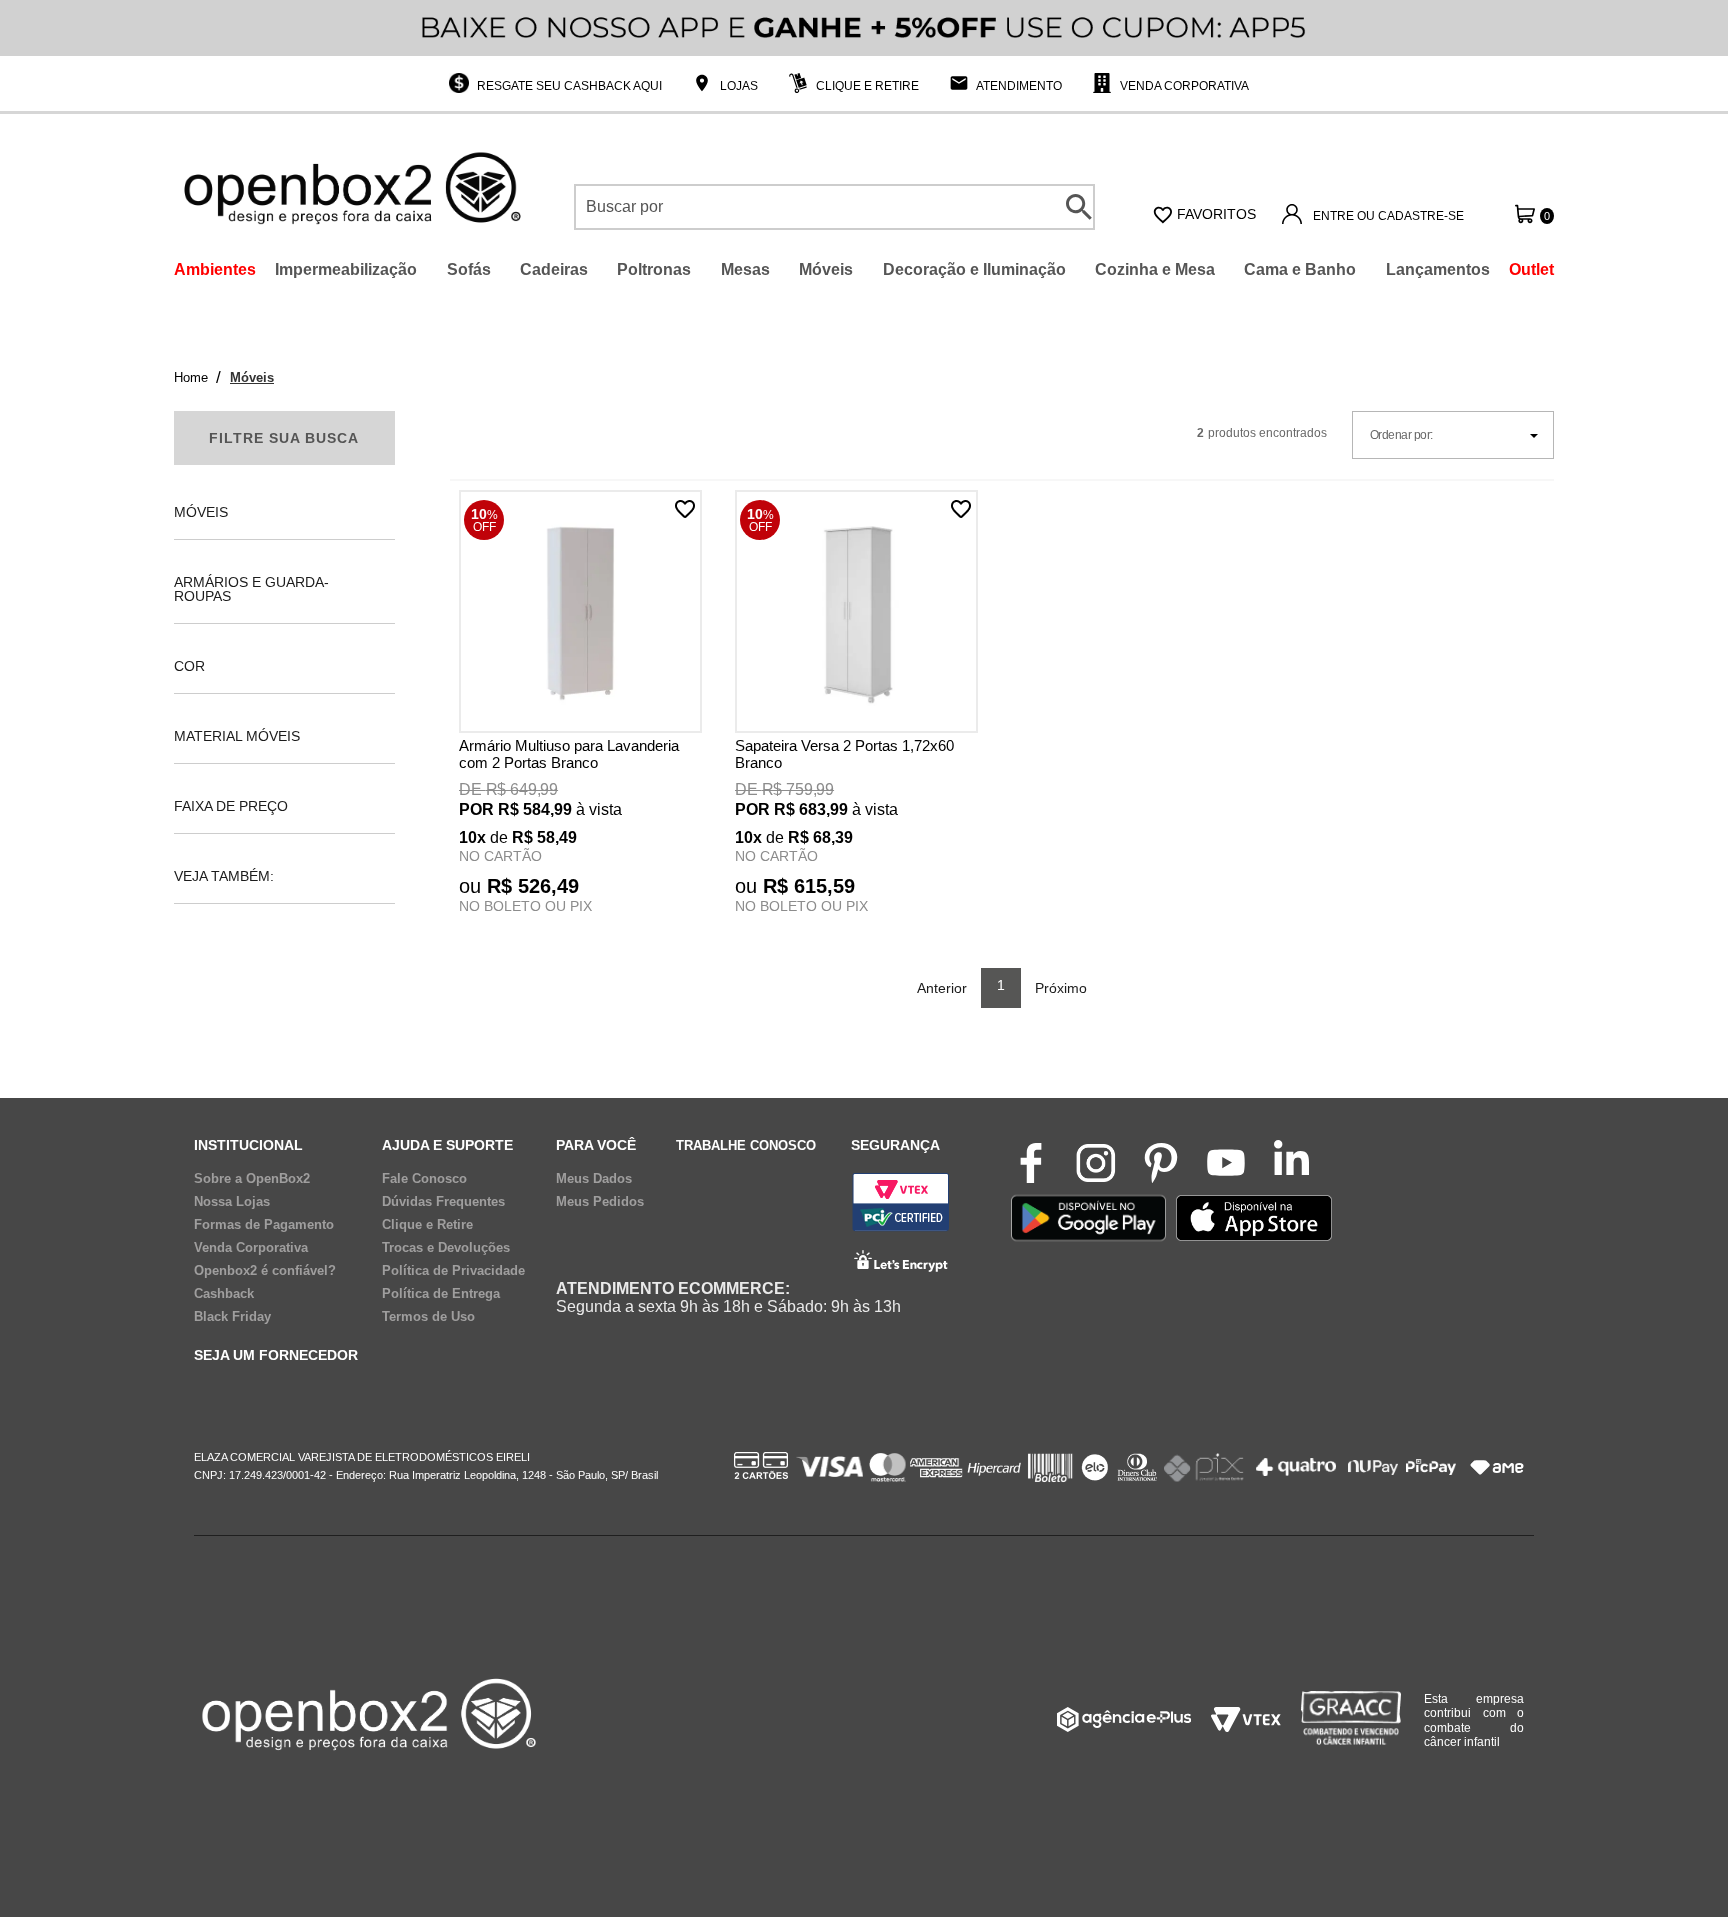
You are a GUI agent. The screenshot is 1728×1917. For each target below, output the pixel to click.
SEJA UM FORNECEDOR (276, 1355)
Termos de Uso (428, 1317)
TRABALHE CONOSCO (746, 1145)
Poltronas (654, 269)
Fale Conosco (424, 1179)
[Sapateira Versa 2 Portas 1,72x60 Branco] (856, 613)
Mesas (745, 269)
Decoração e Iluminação (974, 269)
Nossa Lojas (232, 1202)
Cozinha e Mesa (1155, 269)
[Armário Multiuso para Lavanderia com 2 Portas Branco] (580, 613)
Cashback (224, 1294)
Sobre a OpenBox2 (252, 1179)
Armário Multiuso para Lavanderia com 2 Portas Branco (569, 754)
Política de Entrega (441, 1294)
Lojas (737, 86)
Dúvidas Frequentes (443, 1202)
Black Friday (232, 1317)
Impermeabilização (346, 269)
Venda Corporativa (1183, 86)
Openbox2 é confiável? (265, 1271)
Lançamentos (1438, 269)
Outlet (1531, 269)
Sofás (469, 269)
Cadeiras (554, 269)
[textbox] (834, 207)
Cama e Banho (1300, 269)
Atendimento (1018, 86)
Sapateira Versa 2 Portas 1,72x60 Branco (844, 754)
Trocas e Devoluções (446, 1248)
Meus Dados (594, 1179)
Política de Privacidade (453, 1271)
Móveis (826, 269)
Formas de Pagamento (264, 1225)
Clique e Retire (866, 86)
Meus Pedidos (600, 1202)
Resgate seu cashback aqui (568, 86)
